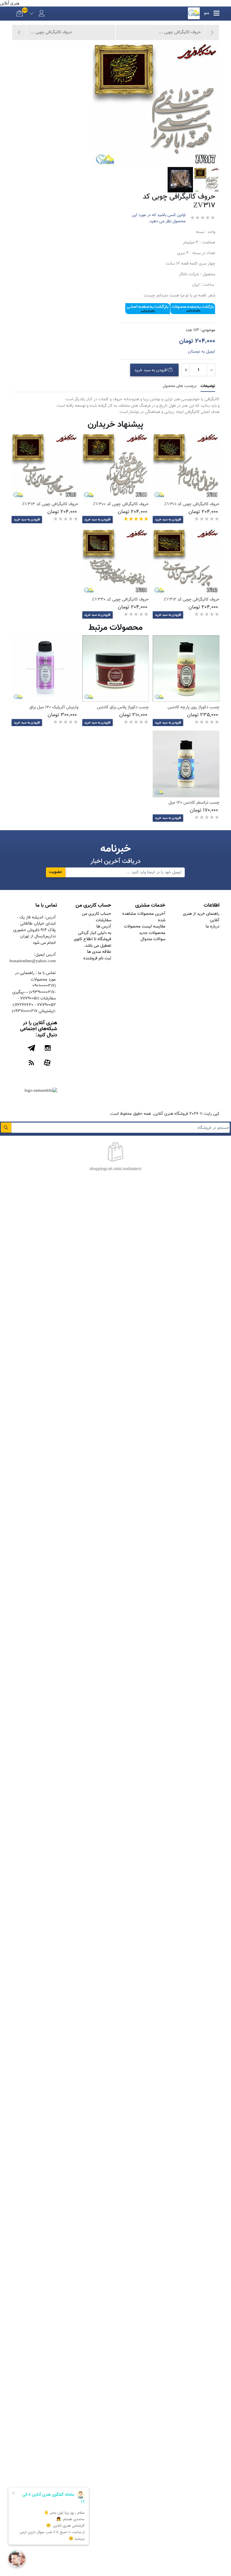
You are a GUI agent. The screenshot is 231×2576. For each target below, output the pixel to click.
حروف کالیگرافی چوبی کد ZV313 (50, 504)
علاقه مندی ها (99, 952)
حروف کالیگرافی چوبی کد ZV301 (192, 504)
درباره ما (213, 927)
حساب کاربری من (97, 914)
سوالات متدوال (153, 939)
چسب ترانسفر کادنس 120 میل (194, 803)
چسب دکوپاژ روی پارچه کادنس (194, 707)
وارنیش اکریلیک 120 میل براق (54, 707)
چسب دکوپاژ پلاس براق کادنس (123, 707)
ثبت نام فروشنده (97, 958)
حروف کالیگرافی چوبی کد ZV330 (120, 600)
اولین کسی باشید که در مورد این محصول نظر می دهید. (159, 218)
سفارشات (104, 920)
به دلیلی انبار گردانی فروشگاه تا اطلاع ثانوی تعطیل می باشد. (93, 939)
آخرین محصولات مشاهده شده (144, 917)
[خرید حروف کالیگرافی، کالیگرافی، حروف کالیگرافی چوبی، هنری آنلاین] (186, 465)
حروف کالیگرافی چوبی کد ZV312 (192, 600)
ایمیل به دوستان (202, 352)
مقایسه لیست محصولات (145, 927)
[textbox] (121, 1128)
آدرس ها (104, 927)
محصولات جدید (152, 933)
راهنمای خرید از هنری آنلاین (201, 917)
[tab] (208, 386)
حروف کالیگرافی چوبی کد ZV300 (121, 504)
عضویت (55, 872)
